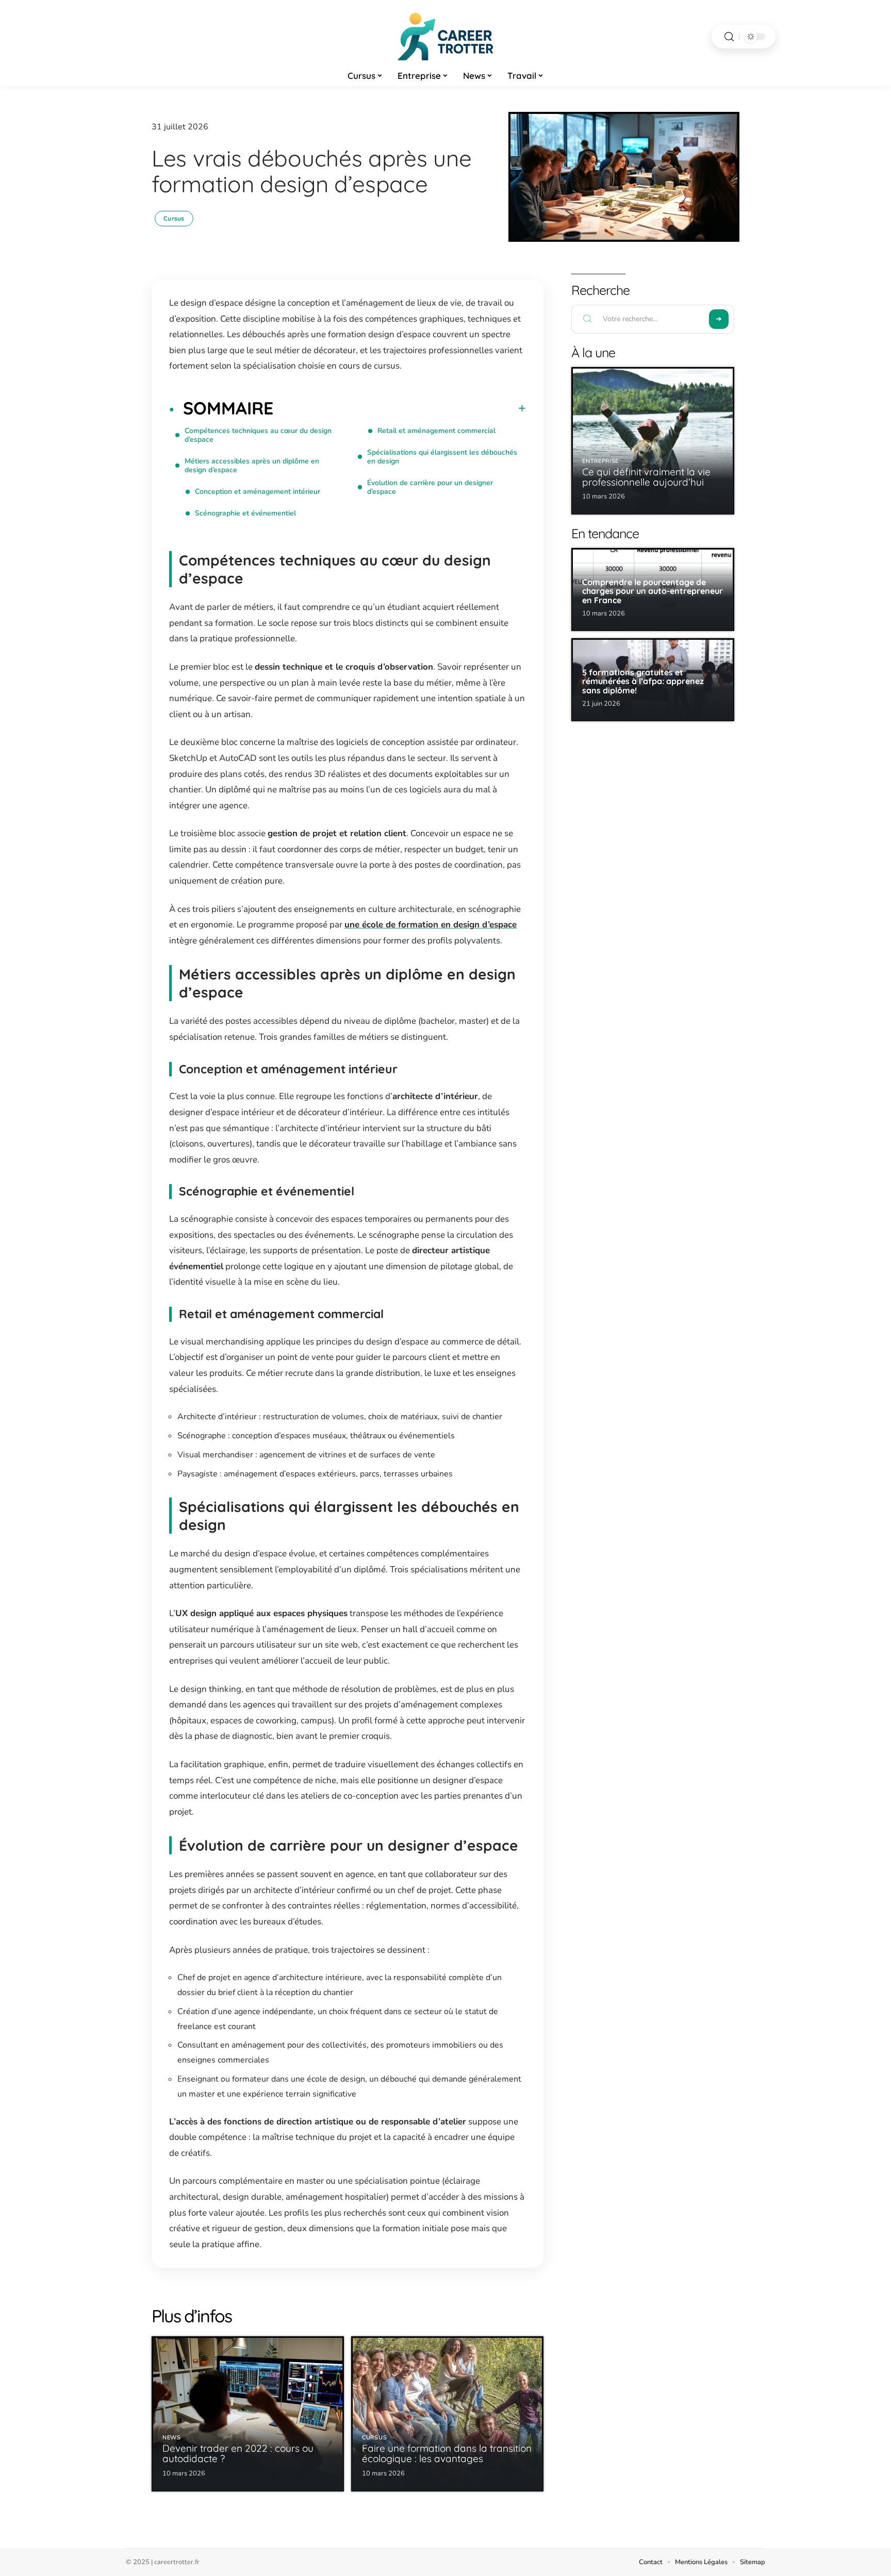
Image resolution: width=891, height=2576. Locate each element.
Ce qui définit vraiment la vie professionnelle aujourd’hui (646, 477)
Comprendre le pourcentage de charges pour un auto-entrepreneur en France (653, 591)
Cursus (174, 218)
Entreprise (600, 461)
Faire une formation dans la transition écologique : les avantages (447, 2453)
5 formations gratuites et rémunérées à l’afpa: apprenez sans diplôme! (643, 681)
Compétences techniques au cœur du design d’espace (258, 435)
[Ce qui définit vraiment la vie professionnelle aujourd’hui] (653, 441)
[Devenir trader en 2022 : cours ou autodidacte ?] (248, 2414)
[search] (729, 37)
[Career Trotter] (445, 37)
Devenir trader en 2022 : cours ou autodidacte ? (238, 2453)
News (172, 2438)
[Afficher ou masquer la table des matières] (400, 408)
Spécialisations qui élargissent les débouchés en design (442, 457)
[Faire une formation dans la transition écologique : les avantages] (447, 2414)
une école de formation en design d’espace (431, 925)
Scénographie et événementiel (245, 513)
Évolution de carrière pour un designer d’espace (430, 487)
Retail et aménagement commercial (436, 431)
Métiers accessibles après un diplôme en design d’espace (252, 466)
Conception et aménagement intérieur (258, 492)
